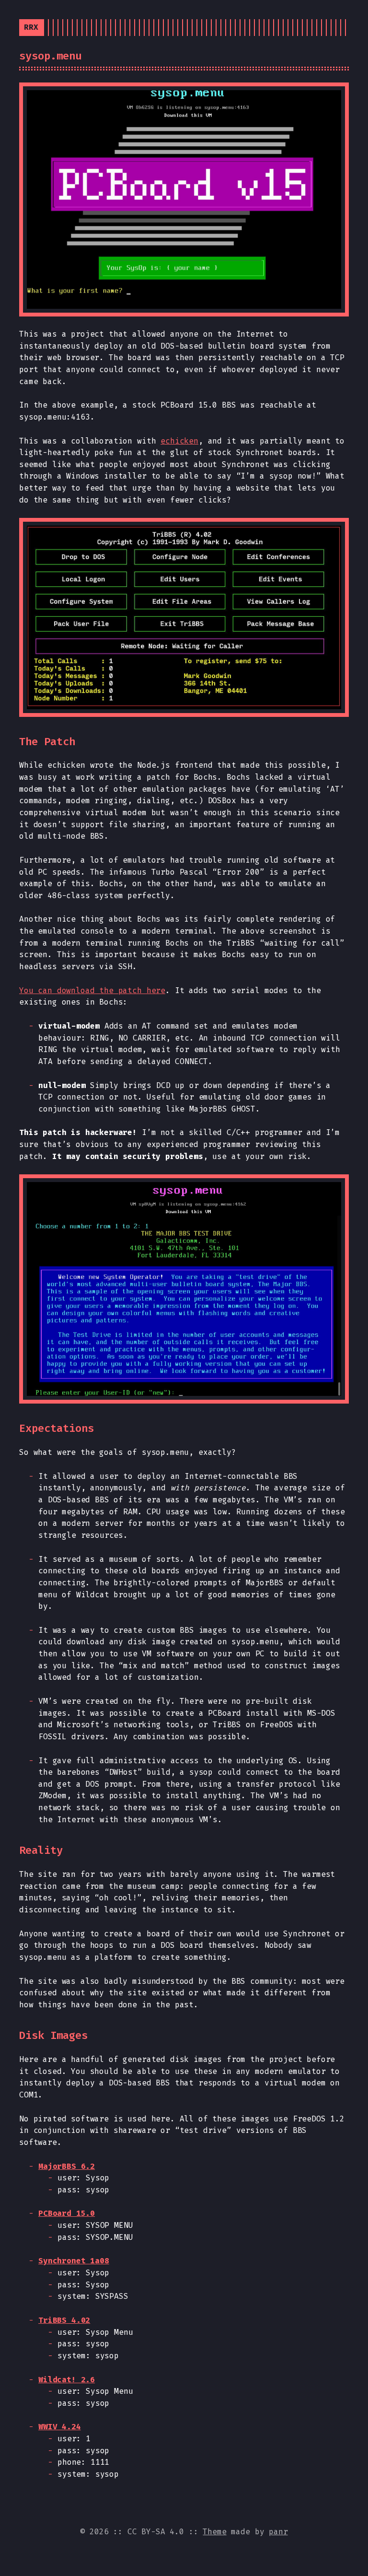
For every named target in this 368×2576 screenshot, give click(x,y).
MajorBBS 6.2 (67, 2166)
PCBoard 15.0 (67, 2213)
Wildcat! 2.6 (67, 2380)
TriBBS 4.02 (64, 2320)
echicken (179, 441)
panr (278, 2532)
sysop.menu (50, 56)
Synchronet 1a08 (74, 2261)
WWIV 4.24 (60, 2427)
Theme (214, 2532)
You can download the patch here (92, 990)
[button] (184, 199)
